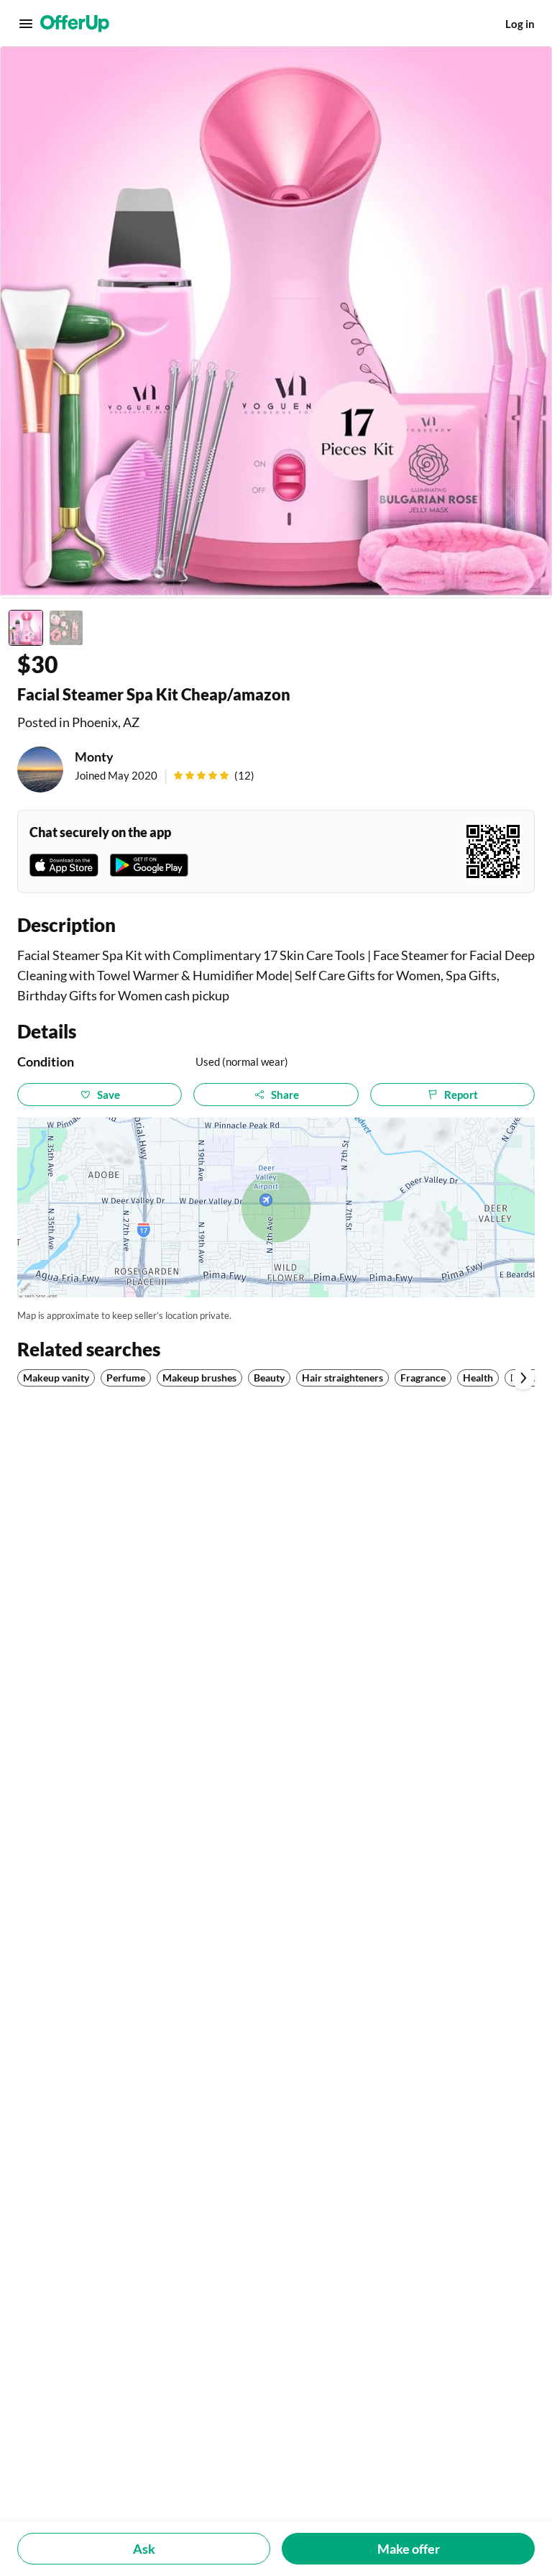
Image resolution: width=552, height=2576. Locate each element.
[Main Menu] (26, 24)
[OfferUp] (75, 24)
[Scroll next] (523, 1378)
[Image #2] (66, 628)
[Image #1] (26, 628)
